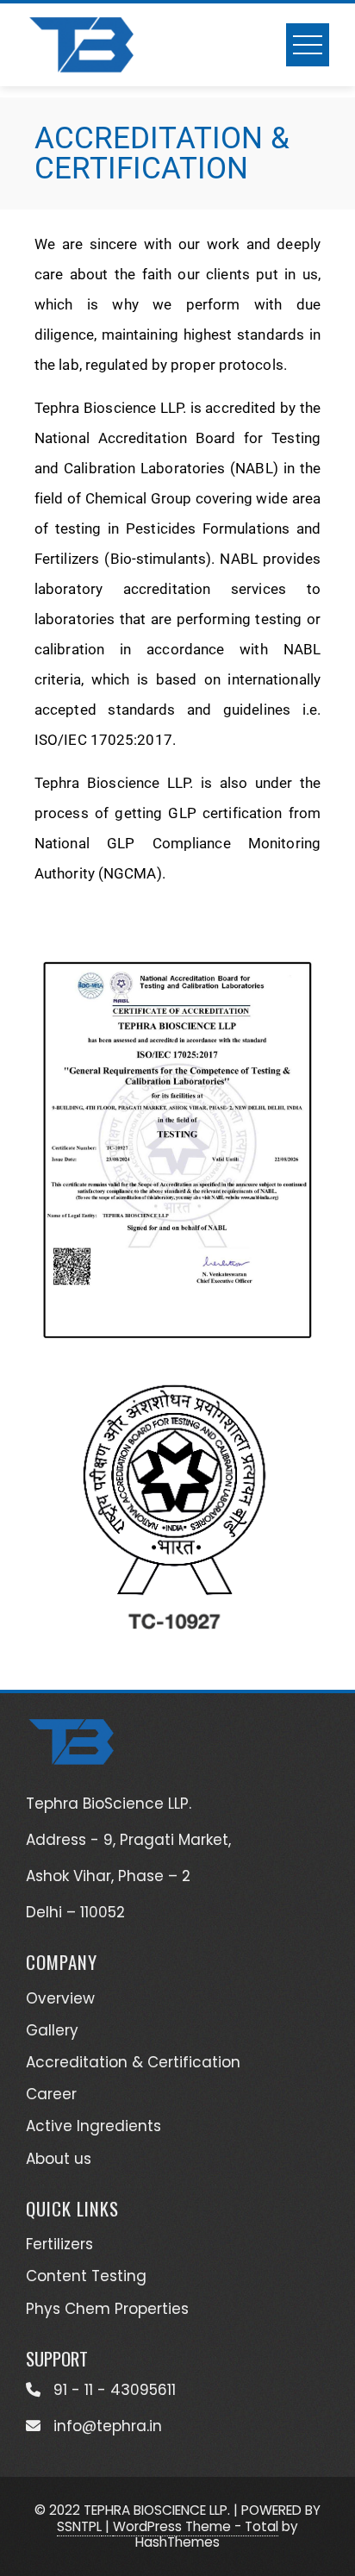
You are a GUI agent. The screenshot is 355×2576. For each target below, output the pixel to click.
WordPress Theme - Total (196, 2526)
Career (51, 2094)
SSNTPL (79, 2526)
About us (59, 2159)
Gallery (52, 2030)
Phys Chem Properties (107, 2309)
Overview (60, 1998)
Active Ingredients (93, 2126)
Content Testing (86, 2276)
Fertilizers (59, 2244)
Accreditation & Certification (133, 2062)
